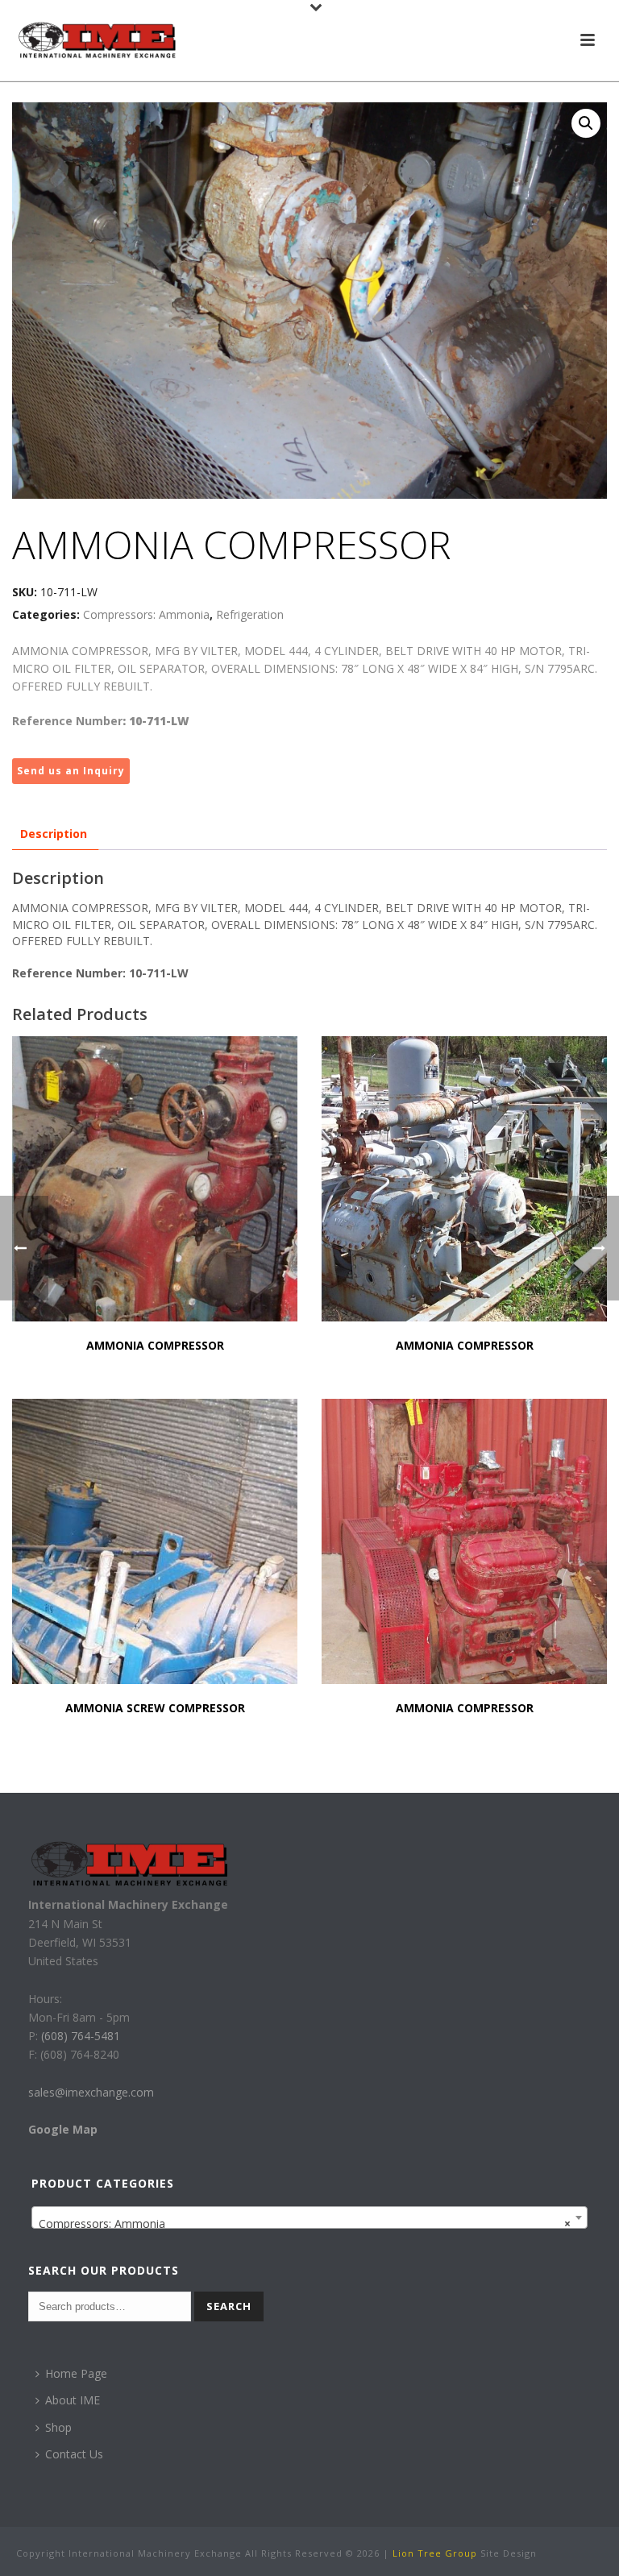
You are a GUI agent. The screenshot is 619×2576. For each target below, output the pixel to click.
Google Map (63, 2129)
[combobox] (310, 2217)
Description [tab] (54, 834)
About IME (73, 2400)
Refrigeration (250, 614)
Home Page (76, 2373)
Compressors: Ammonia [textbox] (305, 2223)
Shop (58, 2427)
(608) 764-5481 (79, 2036)
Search (229, 2306)
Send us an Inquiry (71, 771)
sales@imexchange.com (91, 2092)
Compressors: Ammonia (146, 614)
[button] (586, 123)
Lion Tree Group (435, 2553)
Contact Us (74, 2454)
